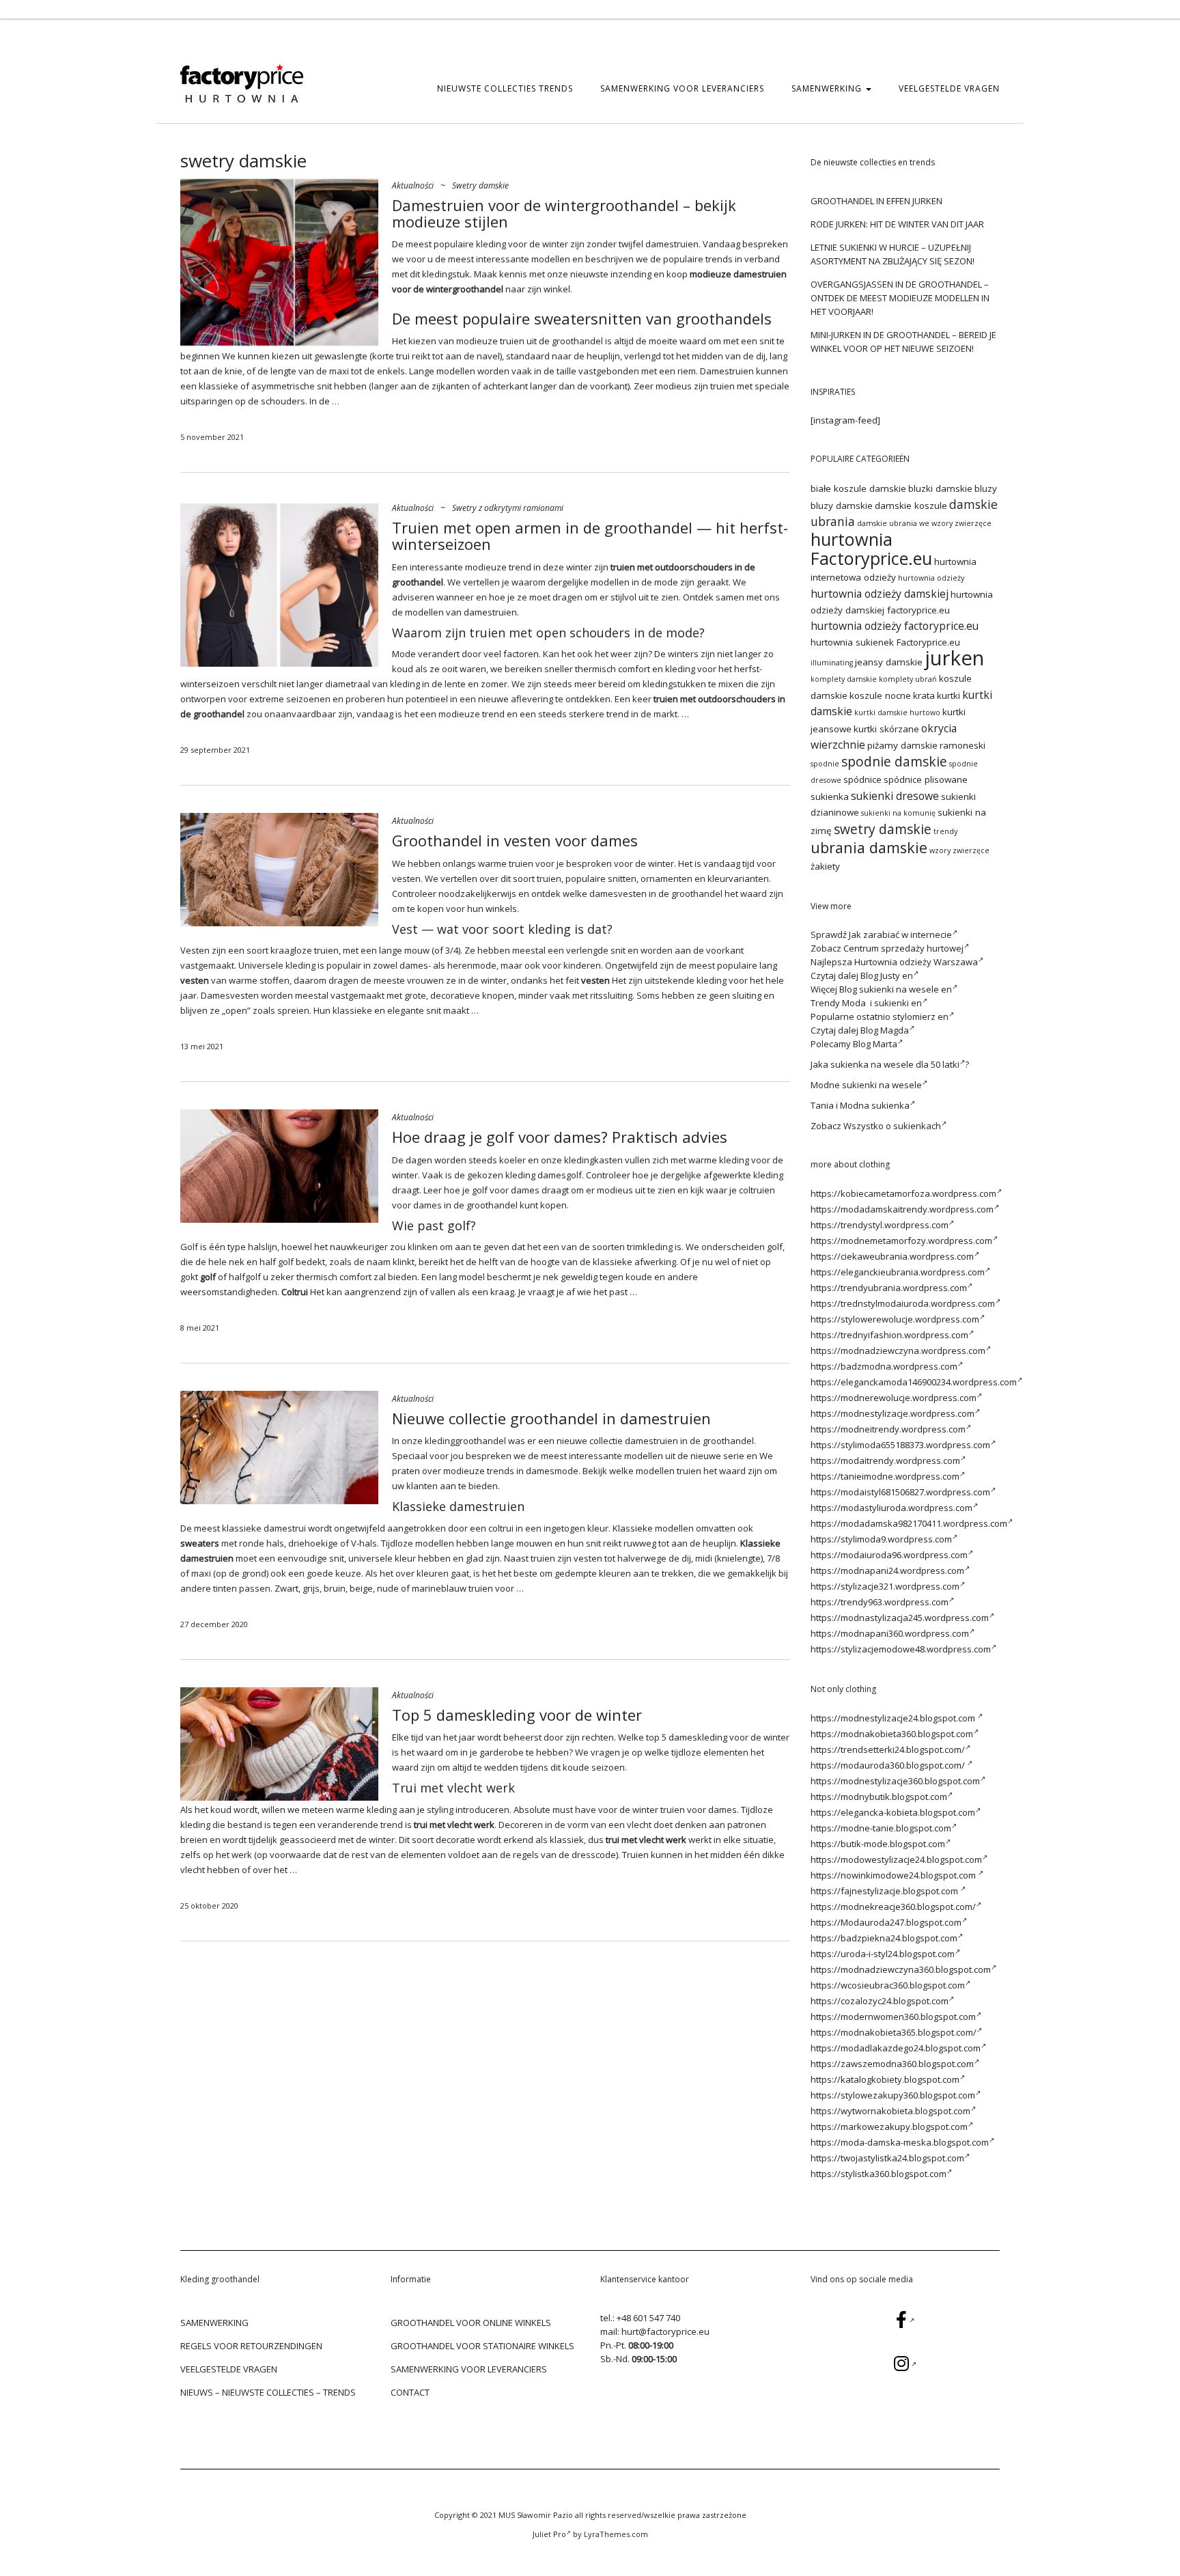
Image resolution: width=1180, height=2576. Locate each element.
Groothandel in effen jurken (876, 201)
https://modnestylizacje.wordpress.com (893, 1413)
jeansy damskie (889, 662)
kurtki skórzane (886, 729)
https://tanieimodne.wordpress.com (885, 1476)
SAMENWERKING (828, 88)
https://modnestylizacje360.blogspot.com (895, 1781)
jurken (954, 658)
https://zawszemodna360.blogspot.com (892, 2064)
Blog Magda (885, 1030)
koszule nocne (880, 695)
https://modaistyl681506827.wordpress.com (900, 1492)
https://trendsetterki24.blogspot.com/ (888, 1749)
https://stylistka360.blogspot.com (879, 2174)
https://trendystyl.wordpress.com (880, 1225)
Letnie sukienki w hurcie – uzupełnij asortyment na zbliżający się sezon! (893, 254)
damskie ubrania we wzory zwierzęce (924, 523)
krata (924, 695)
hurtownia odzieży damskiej (880, 594)
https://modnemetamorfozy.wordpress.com (901, 1241)
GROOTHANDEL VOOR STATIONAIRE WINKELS (482, 2346)
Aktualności (413, 185)
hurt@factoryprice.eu (665, 2331)
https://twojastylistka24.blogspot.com (887, 2158)
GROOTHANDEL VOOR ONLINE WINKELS (471, 2323)
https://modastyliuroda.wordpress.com (891, 1508)
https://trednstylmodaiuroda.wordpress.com (903, 1303)
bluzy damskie (842, 505)
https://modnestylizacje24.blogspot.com (894, 1718)
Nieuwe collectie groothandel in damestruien (551, 1418)
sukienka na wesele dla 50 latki (895, 1064)
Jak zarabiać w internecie (900, 934)
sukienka (830, 797)
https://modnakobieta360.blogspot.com (892, 1734)
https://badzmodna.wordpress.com (884, 1366)
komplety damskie (844, 679)
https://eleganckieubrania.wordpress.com (898, 1272)
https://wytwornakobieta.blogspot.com (890, 2111)
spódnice (862, 779)
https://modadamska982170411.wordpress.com (909, 1523)
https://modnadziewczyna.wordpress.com (898, 1351)
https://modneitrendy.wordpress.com (888, 1429)
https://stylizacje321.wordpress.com (885, 1586)
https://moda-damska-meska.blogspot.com (900, 2142)
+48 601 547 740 (648, 2318)
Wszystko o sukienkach (892, 1126)
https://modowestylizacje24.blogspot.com (896, 1859)
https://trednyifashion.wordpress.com (889, 1335)
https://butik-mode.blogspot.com (878, 1844)
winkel (557, 289)
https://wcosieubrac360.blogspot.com (888, 1985)
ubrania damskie (869, 847)
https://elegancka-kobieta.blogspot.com (893, 1812)
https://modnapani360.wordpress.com (890, 1633)
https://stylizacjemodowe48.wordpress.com (901, 1649)
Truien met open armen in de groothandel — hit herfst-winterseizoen (590, 536)
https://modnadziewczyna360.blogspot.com (901, 1969)
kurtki (949, 695)
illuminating (832, 663)
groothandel (577, 341)
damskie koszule (911, 505)
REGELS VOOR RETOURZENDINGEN (251, 2346)
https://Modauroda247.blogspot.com (886, 1922)
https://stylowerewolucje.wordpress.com (895, 1319)
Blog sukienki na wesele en (896, 989)
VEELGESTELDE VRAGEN (949, 88)
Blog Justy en (887, 975)
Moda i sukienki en (882, 1003)
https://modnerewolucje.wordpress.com (894, 1398)
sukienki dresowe (895, 796)
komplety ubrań (908, 679)
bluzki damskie (940, 488)
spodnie (825, 764)
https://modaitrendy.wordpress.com (885, 1460)
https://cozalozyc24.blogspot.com (880, 2001)
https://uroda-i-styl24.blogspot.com (883, 1954)
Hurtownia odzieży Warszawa (916, 962)
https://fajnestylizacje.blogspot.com (885, 1891)
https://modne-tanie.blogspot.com (881, 1828)
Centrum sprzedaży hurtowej (903, 948)
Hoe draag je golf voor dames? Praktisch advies (560, 1137)
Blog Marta (875, 1044)
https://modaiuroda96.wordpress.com (889, 1555)
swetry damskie (883, 829)
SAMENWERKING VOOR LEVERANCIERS (682, 88)
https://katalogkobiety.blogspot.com (885, 2079)
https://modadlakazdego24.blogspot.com (896, 2048)
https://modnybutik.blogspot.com (879, 1797)
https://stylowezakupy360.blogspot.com (893, 2095)
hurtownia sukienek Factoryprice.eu (885, 642)
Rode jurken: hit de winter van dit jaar (897, 224)
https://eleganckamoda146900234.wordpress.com (914, 1382)
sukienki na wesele (882, 1085)
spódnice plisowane (926, 779)
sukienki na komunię (898, 813)
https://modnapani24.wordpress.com (887, 1570)
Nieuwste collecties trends (505, 88)
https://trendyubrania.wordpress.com (889, 1288)
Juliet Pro (549, 2534)
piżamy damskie (902, 745)
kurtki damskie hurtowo (897, 712)
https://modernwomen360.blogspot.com (893, 2017)
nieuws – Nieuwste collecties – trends (268, 2392)
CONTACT (410, 2392)
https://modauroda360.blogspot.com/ (889, 1765)
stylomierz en (921, 1016)
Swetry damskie (480, 185)
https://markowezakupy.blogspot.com (889, 2127)
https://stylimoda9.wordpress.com (881, 1539)
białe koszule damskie (858, 488)
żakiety (825, 866)
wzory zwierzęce (959, 850)
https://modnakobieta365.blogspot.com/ (894, 2032)
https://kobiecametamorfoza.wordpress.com (903, 1193)
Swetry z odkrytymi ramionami (508, 508)
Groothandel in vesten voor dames (515, 840)
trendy (945, 831)
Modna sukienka (875, 1105)
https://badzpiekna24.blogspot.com (884, 1938)
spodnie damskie (894, 761)
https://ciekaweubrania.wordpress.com (892, 1256)
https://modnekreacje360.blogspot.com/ (893, 1907)
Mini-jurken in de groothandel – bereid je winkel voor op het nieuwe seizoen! (903, 342)
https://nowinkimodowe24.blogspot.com (894, 1875)
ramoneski (963, 745)
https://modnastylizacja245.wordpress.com (900, 1618)
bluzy (986, 488)
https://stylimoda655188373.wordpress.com (900, 1445)
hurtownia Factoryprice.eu (871, 549)
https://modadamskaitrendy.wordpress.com (902, 1209)
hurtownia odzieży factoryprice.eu (895, 626)
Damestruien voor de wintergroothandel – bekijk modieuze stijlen (564, 213)
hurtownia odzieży (931, 578)
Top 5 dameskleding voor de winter (517, 1715)
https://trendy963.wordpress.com (880, 1602)
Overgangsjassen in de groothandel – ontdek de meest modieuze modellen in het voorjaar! (900, 298)
